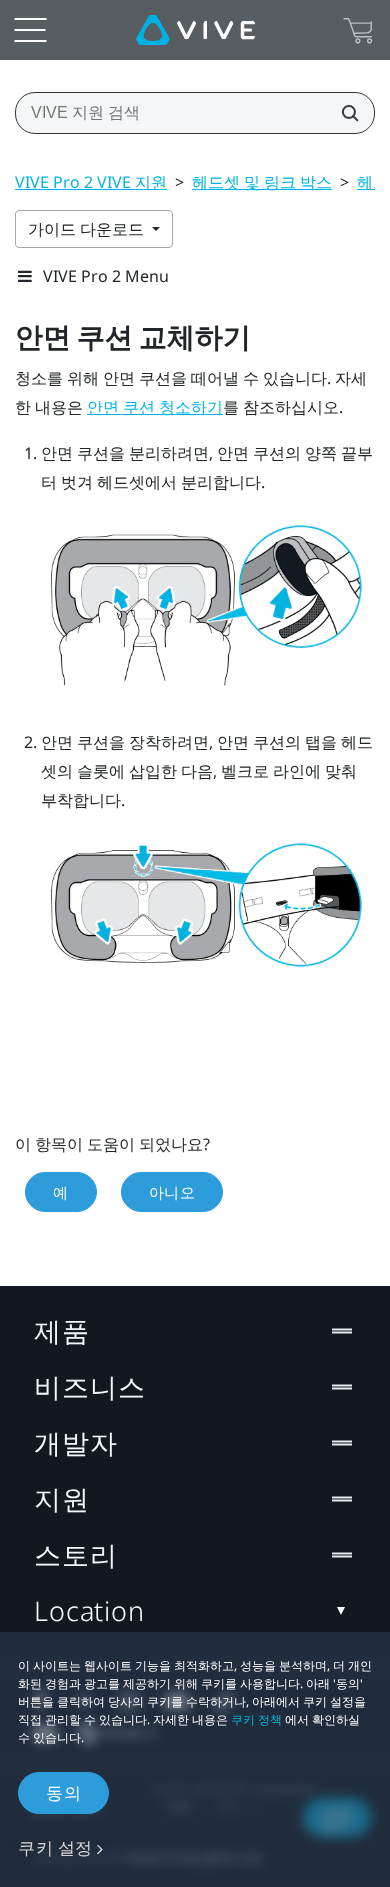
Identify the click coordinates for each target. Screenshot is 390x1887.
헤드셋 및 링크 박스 (262, 182)
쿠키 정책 (256, 1719)
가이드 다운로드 (88, 229)
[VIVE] (195, 30)
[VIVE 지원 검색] (344, 113)
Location (89, 1610)
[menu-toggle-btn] (30, 30)
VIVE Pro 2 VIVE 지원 (91, 182)
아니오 (172, 1192)
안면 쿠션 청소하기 (155, 407)
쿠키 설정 (55, 1847)
